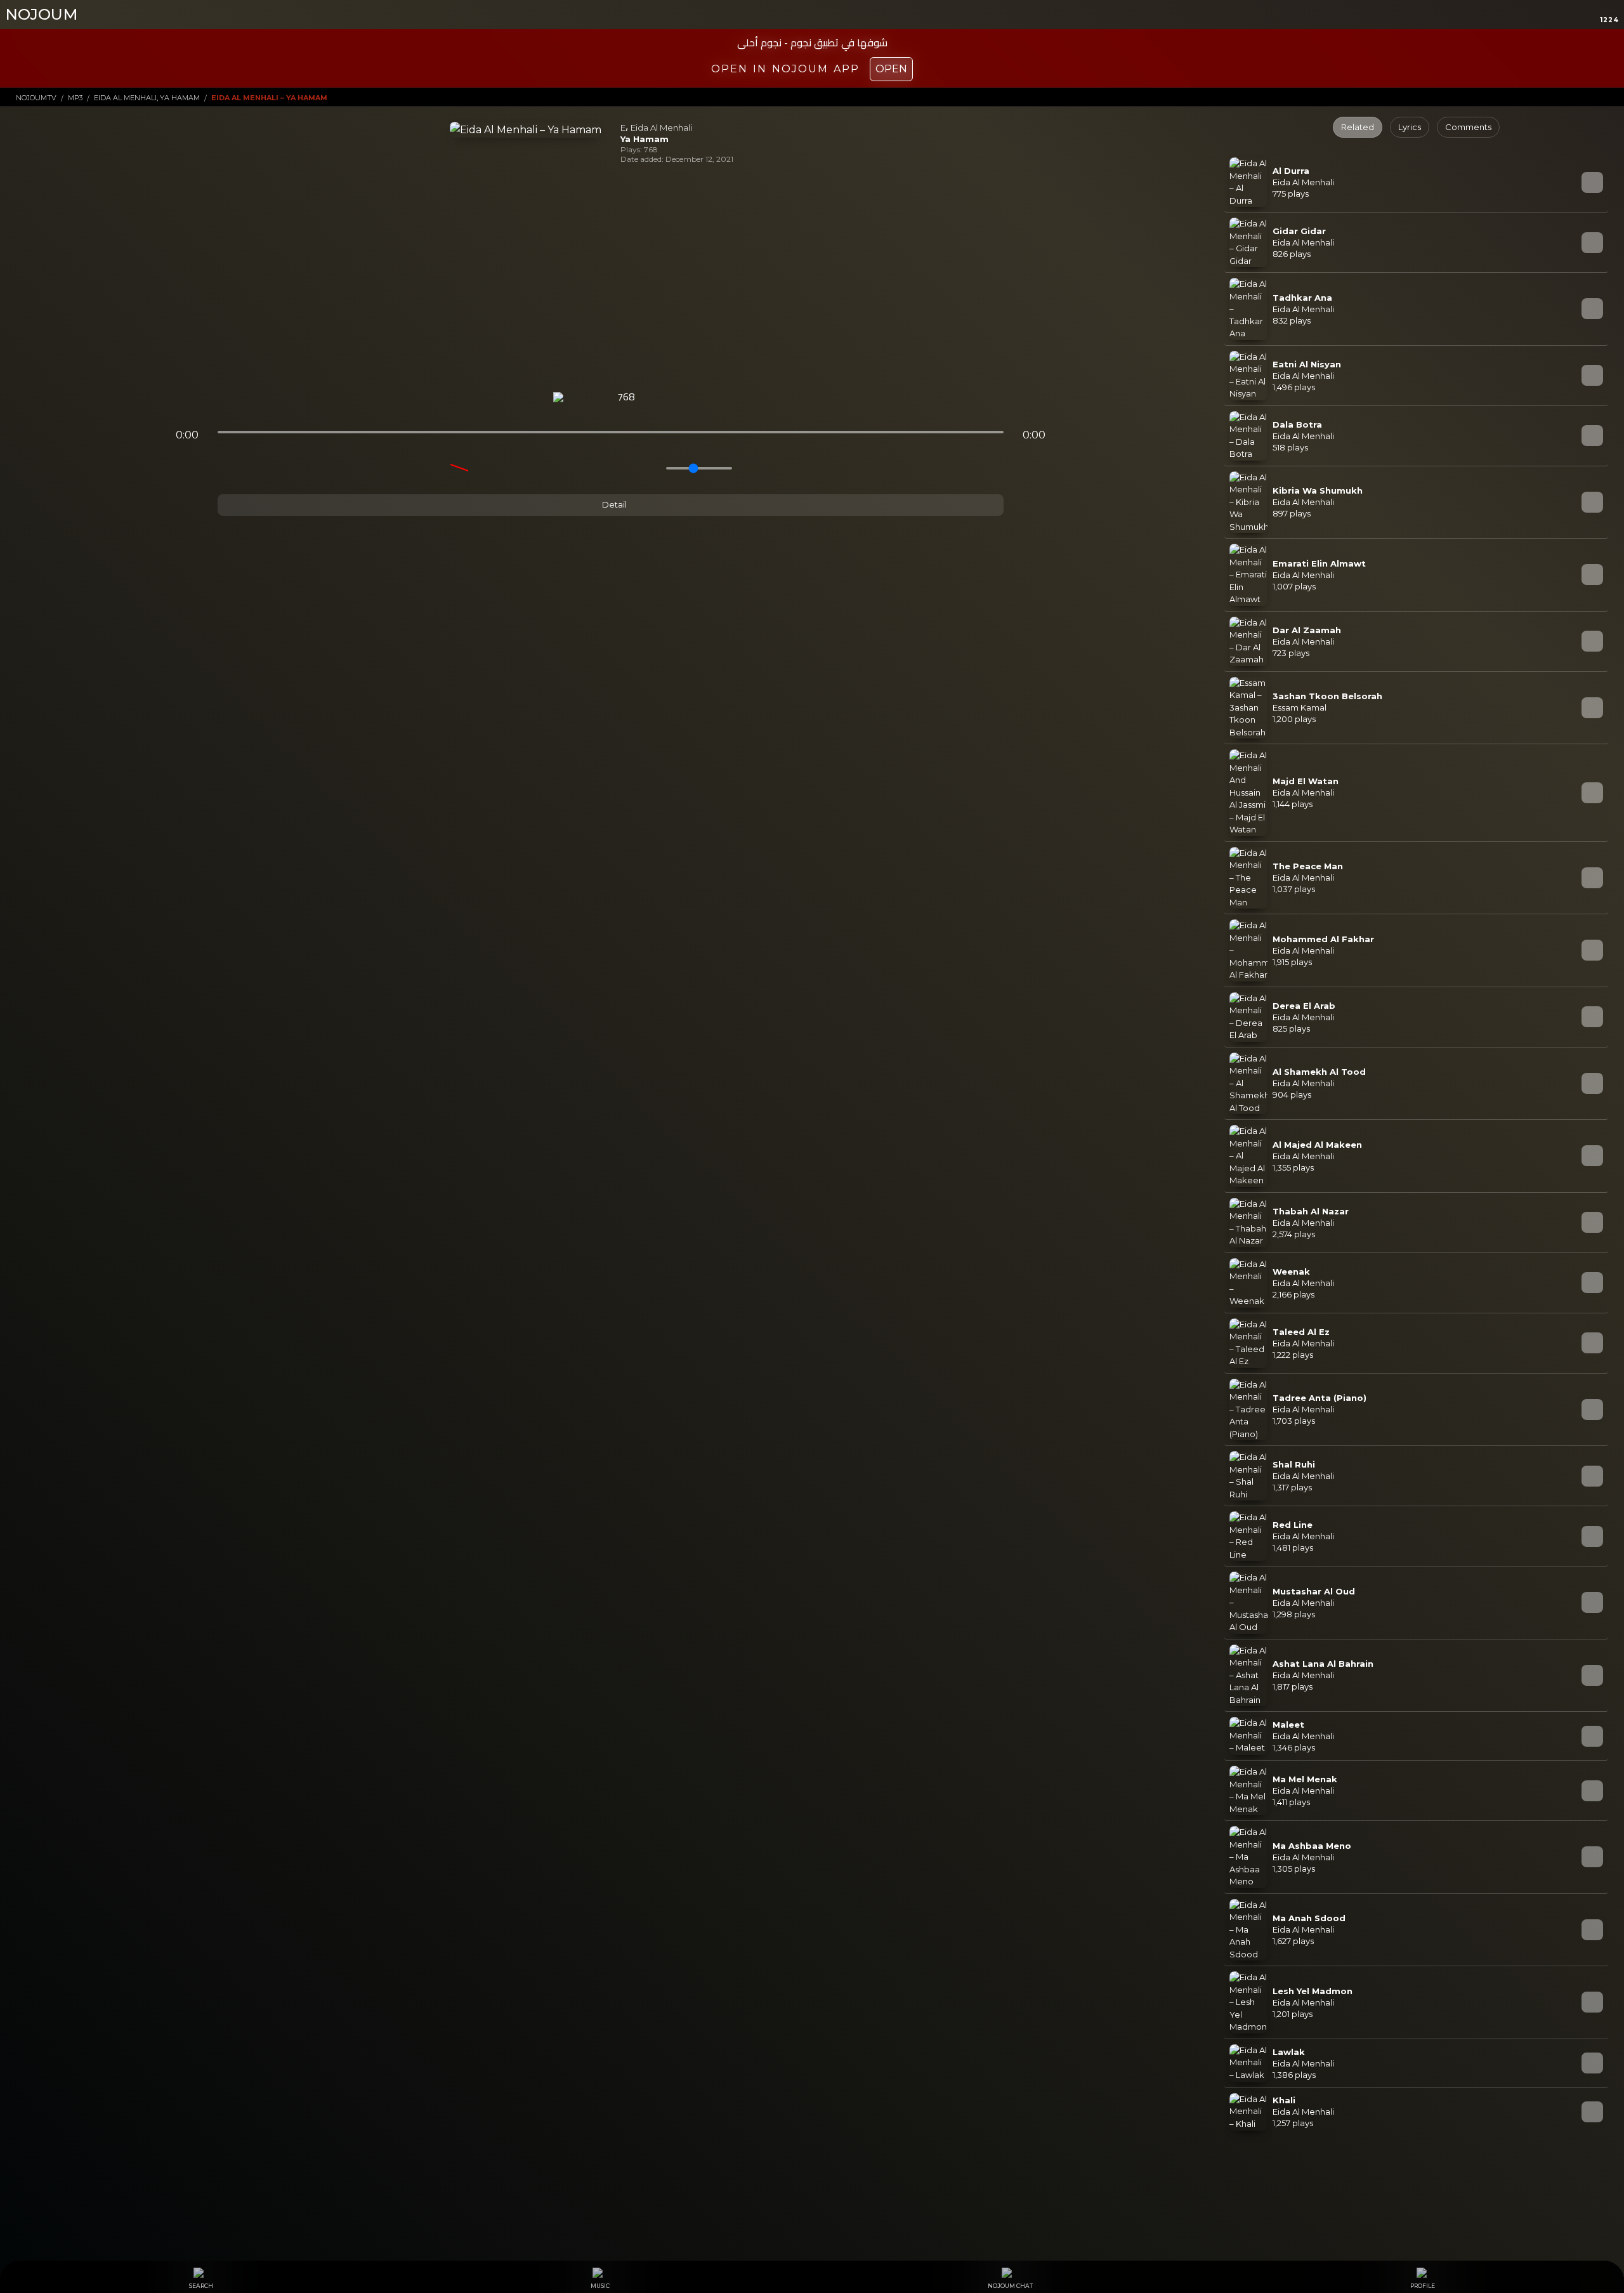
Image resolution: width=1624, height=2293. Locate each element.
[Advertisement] (611, 278)
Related (1358, 127)
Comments (1468, 127)
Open (891, 69)
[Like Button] (659, 398)
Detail (613, 504)
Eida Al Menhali (661, 128)
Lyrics (1410, 127)
